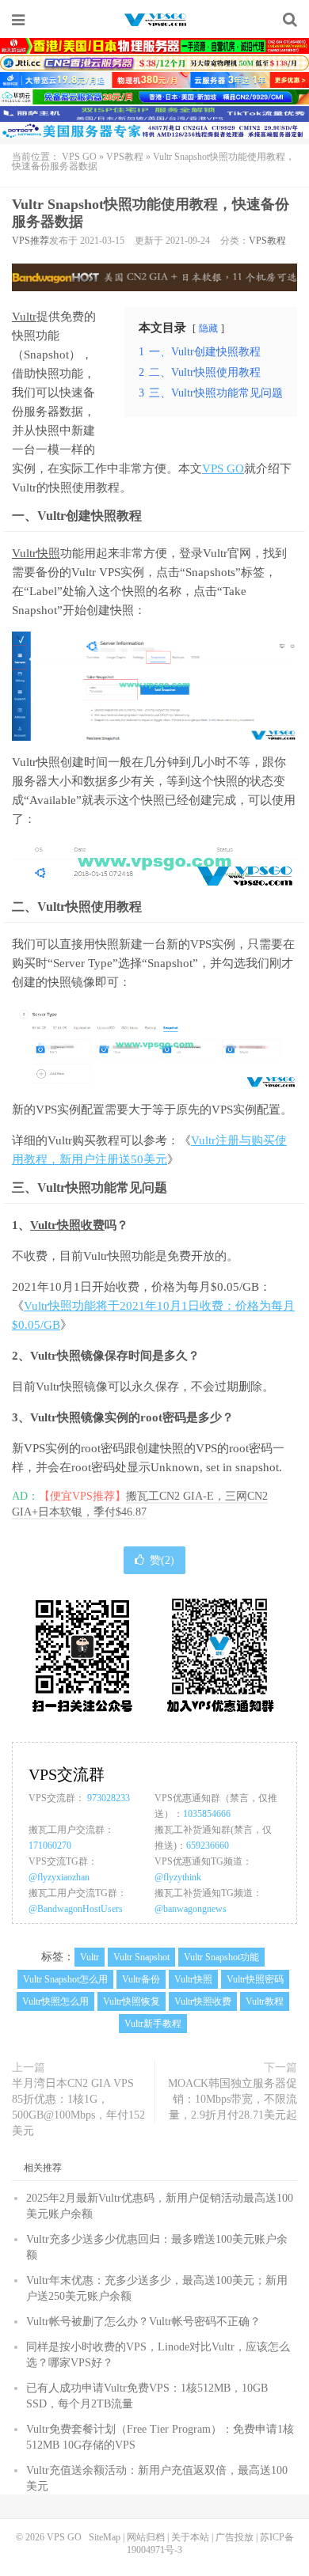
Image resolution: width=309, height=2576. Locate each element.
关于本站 (190, 2537)
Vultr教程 (265, 2001)
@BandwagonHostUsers (76, 1909)
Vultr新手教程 (153, 2024)
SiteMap (105, 2537)
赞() (162, 1560)
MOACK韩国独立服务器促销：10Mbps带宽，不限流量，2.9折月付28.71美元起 (233, 2099)
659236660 (208, 1846)
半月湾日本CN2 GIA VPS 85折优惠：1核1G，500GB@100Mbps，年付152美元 (78, 2107)
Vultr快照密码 (255, 1979)
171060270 (50, 1846)
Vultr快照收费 (67, 1225)
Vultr (24, 317)
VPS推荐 (31, 241)
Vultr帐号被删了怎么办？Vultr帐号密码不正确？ (143, 2322)
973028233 (109, 1798)
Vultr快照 (36, 553)
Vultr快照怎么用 (55, 2001)
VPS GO (154, 20)
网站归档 (146, 2537)
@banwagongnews (191, 1909)
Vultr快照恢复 (132, 2001)
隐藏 (208, 328)
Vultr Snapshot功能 (221, 1957)
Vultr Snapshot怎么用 (65, 1979)
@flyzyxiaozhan (59, 1877)
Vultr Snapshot (141, 1957)
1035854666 (207, 1814)
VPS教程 (125, 157)
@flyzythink (178, 1877)
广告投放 (235, 2537)
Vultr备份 (141, 1979)
